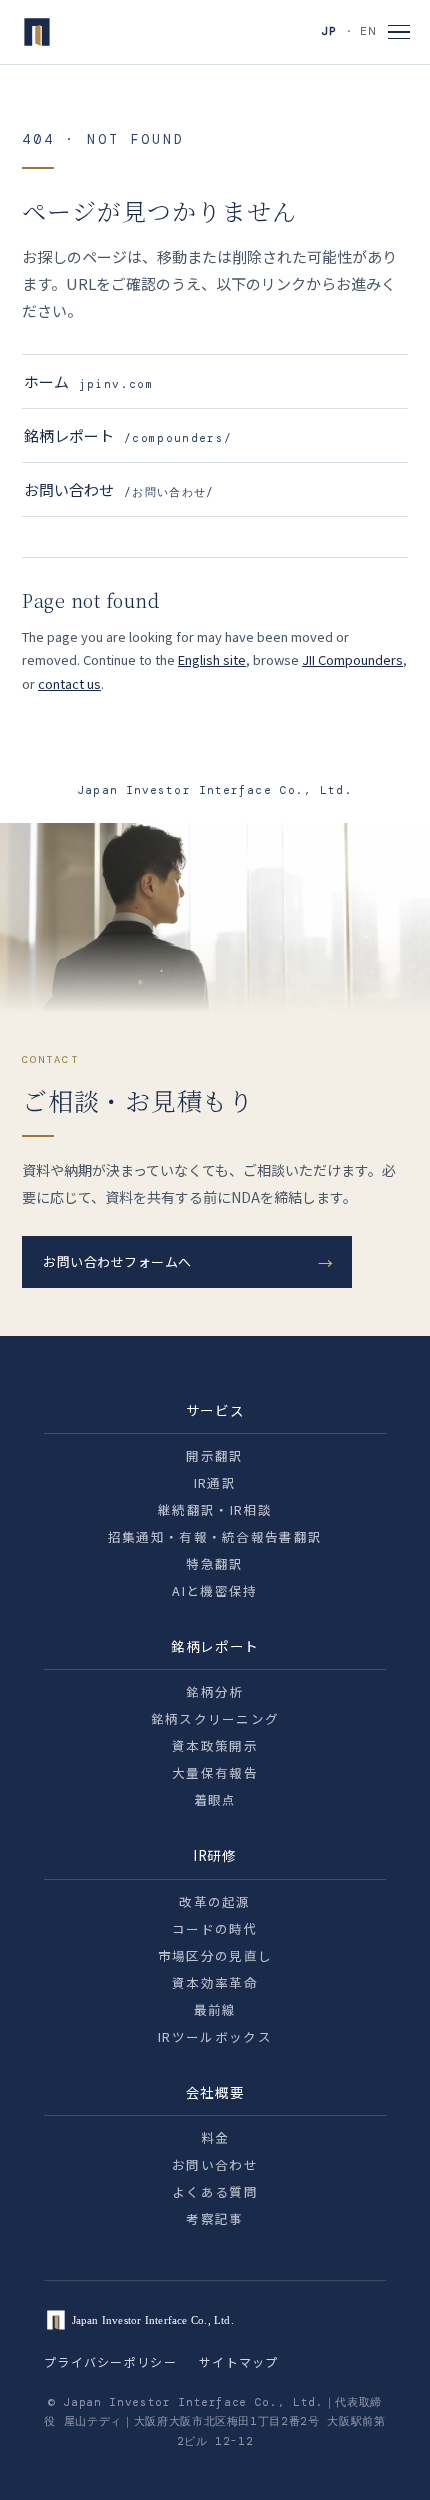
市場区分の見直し (215, 1955)
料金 (215, 2137)
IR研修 (215, 1855)
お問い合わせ (119, 489)
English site (212, 659)
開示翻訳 (214, 1455)
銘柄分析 (214, 1691)
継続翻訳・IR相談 (215, 1509)
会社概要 (215, 2092)
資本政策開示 (215, 1745)
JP (329, 31)
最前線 (215, 2009)
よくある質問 (215, 2191)
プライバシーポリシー (110, 2361)
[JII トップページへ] (37, 32)
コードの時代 (215, 1928)
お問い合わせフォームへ (117, 1261)
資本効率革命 (215, 1982)
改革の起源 (215, 1901)
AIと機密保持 (214, 1590)
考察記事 (214, 2218)
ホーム (89, 381)
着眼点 (215, 1799)
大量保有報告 (215, 1772)
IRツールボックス (215, 2036)
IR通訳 (215, 1482)
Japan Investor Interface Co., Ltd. (214, 790)
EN (368, 31)
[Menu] (399, 32)
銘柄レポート (128, 435)
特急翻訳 (214, 1563)
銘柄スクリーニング (215, 1718)
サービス (215, 1410)
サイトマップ (239, 2361)
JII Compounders (352, 659)
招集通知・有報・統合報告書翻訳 (215, 1536)
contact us (69, 683)
